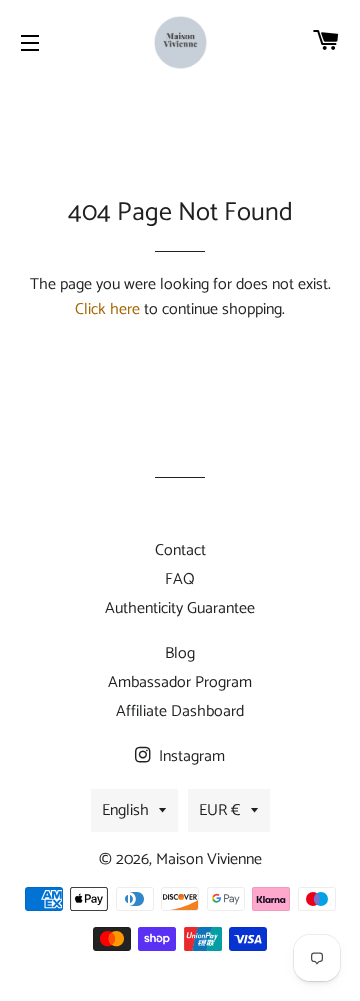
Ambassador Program (180, 682)
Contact (180, 550)
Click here (107, 309)
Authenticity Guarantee (180, 608)
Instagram (190, 756)
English (125, 810)
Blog (180, 653)
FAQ (180, 579)
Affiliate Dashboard (180, 711)
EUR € (220, 810)
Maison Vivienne (209, 859)
